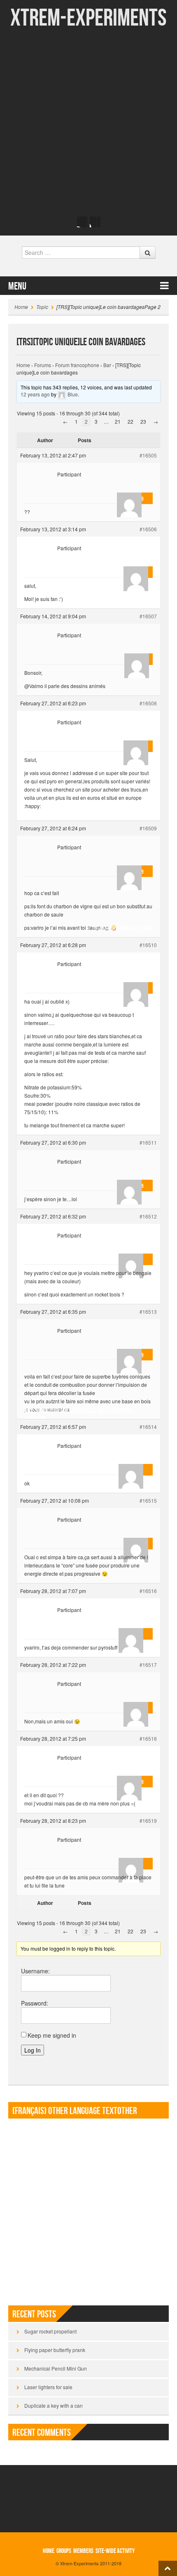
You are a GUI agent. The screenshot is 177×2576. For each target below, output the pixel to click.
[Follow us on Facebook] (82, 222)
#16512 (148, 1216)
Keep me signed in (52, 2035)
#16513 (148, 1312)
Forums (43, 365)
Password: (35, 2003)
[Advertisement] (88, 122)
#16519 (148, 1821)
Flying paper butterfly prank (55, 2350)
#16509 (148, 828)
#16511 (148, 1142)
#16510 (148, 945)
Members (83, 2551)
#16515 (148, 1500)
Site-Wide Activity (115, 2551)
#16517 (148, 1665)
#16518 (148, 1738)
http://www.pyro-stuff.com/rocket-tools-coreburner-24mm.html (80, 1411)
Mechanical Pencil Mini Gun (56, 2368)
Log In (33, 2050)
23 (143, 421)
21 (118, 421)
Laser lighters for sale (48, 2387)
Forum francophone (77, 365)
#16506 (148, 529)
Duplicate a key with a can (54, 2405)
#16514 (148, 1427)
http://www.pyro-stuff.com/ (124, 812)
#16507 (148, 616)
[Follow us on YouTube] (95, 222)
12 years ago (35, 394)
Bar (107, 365)
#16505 (148, 455)
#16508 (148, 703)
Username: (35, 1971)
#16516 (148, 1591)
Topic (42, 307)
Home (21, 307)
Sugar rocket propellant (50, 2331)
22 (130, 421)
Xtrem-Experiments (88, 18)
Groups (64, 2551)
